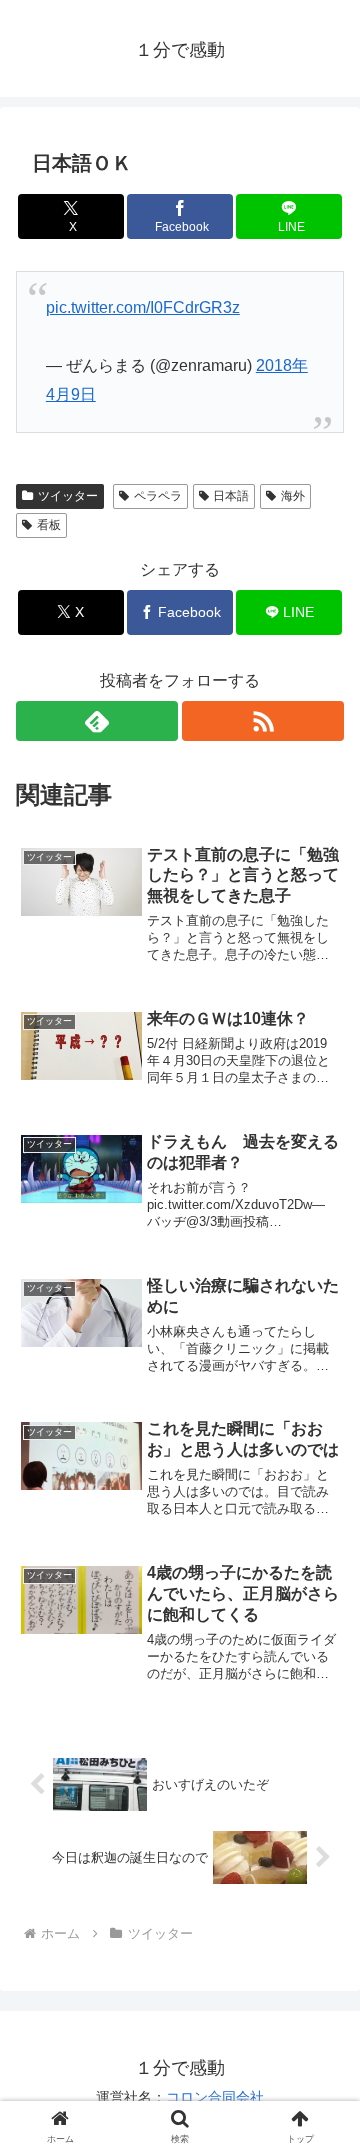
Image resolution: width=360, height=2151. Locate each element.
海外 (293, 496)
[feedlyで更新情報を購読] (97, 721)
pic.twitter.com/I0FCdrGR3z (143, 307)
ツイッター (68, 496)
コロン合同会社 (215, 2097)
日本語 (231, 496)
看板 (49, 525)
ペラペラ (158, 496)
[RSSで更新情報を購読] (263, 721)
